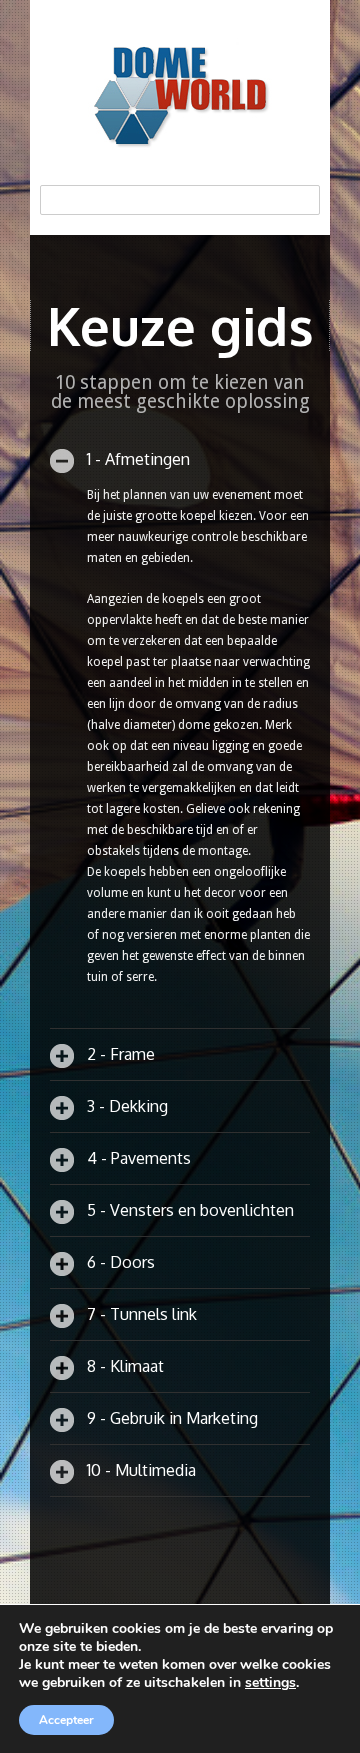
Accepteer (66, 1720)
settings (270, 1683)
